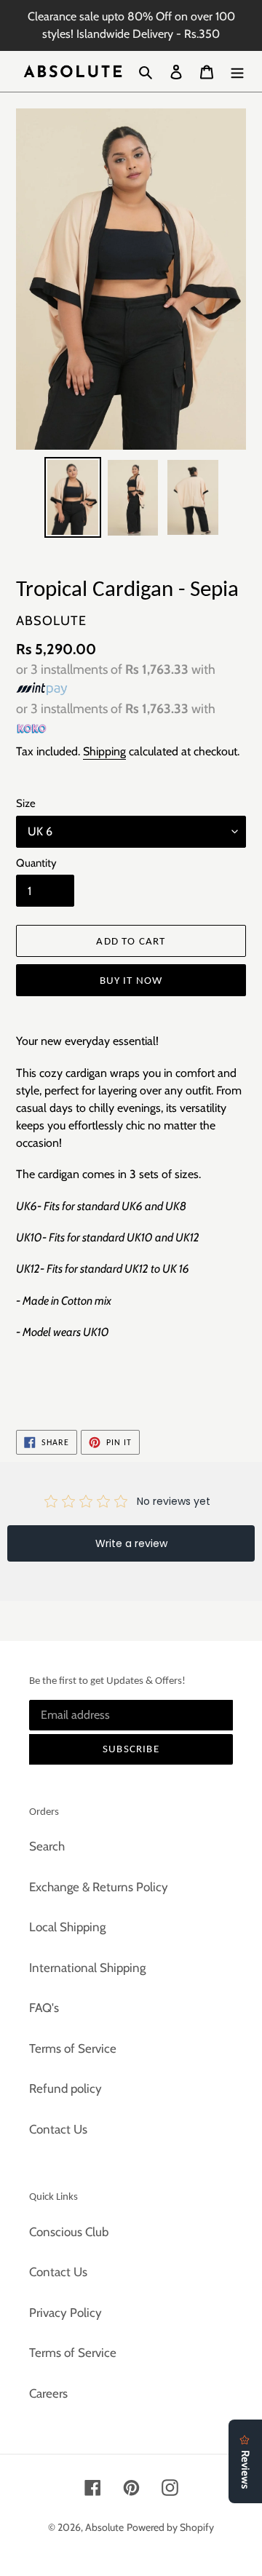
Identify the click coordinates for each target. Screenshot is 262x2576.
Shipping (104, 751)
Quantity (36, 863)
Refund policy (65, 2088)
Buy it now (131, 980)
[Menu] (237, 71)
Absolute (104, 2527)
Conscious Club (69, 2232)
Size (26, 803)
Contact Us (58, 2129)
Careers (48, 2393)
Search (47, 1846)
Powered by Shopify (170, 2527)
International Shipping (87, 1968)
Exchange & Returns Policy (99, 1887)
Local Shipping (67, 1927)
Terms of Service (73, 2048)
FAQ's (44, 2008)
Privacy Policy (65, 2313)
